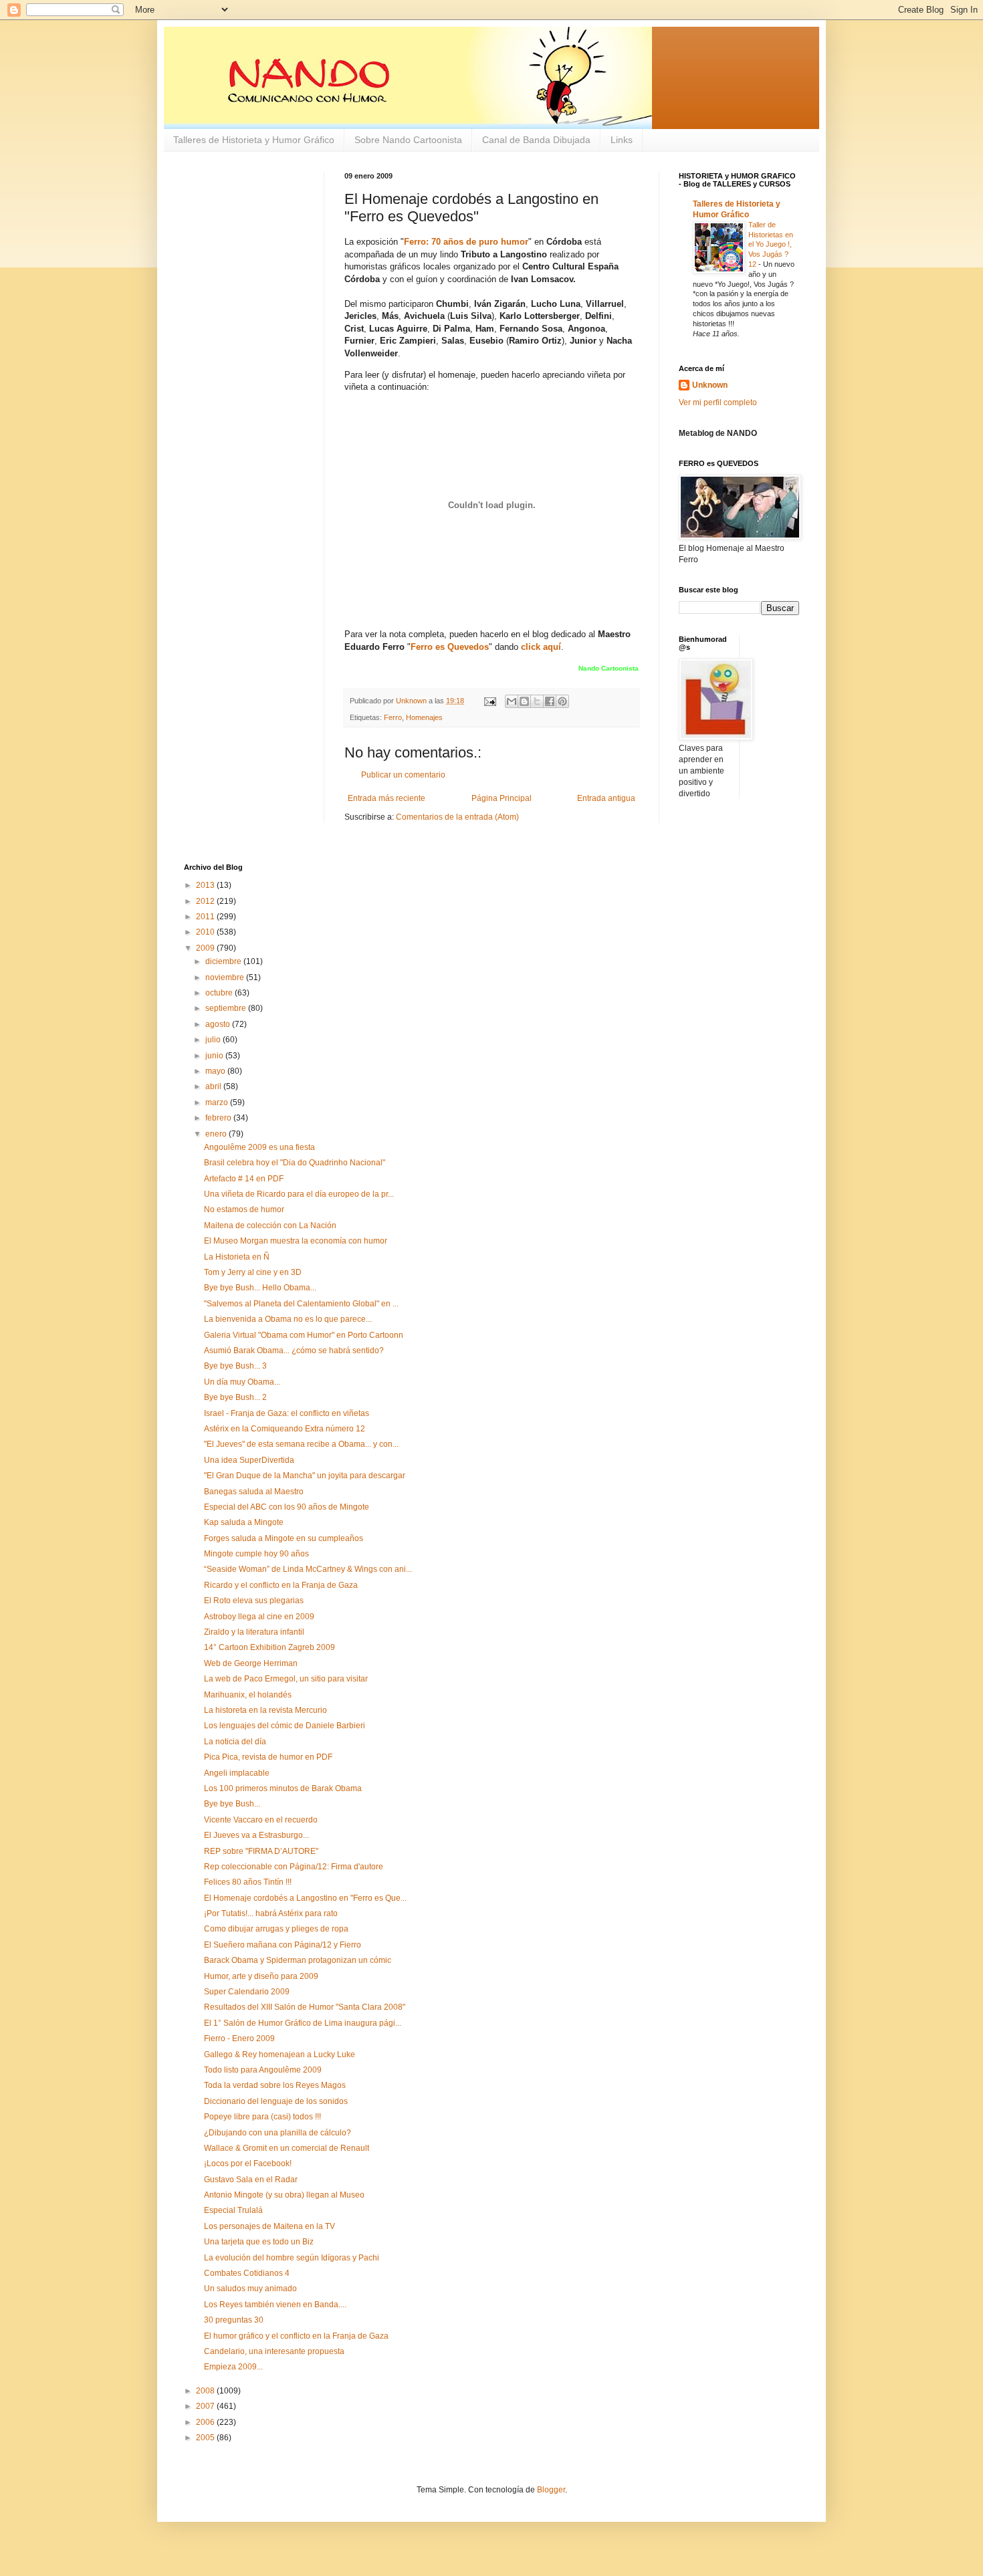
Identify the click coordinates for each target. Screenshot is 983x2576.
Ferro (393, 717)
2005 (206, 2438)
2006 (206, 2422)
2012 (206, 901)
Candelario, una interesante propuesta (274, 2351)
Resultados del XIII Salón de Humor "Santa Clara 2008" (305, 2007)
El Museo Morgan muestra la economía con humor (296, 1241)
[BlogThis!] (524, 701)
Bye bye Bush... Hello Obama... (260, 1288)
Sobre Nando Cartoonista (408, 140)
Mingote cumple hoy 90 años (256, 1554)
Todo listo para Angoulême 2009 (263, 2070)
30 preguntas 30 (234, 2320)
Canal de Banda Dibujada (536, 140)
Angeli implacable (237, 1773)
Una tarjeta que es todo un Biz (259, 2242)
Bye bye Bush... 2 (235, 1397)
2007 (206, 2406)
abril (214, 1086)
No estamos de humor (244, 1209)
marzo (218, 1102)
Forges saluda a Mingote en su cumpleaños (284, 1538)
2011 (206, 917)
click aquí (541, 647)
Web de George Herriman (251, 1663)
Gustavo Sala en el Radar (251, 2180)
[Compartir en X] (537, 701)
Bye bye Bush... (232, 1804)
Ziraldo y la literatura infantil (254, 1632)
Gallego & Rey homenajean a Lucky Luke (280, 2055)
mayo (216, 1071)
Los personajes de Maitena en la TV (269, 2226)
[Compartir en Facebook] (550, 701)
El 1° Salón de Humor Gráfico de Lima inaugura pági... (303, 2023)
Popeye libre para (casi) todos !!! (262, 2117)
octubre (220, 993)
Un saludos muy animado (250, 2289)
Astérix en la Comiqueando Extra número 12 (285, 1429)
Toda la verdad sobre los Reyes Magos (275, 2085)
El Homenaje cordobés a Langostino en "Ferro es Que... (305, 1898)
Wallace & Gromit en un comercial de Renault (287, 2148)
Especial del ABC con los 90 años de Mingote (287, 1507)
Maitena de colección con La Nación (270, 1225)
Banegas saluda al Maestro (254, 1492)
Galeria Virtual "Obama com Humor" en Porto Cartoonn (304, 1335)
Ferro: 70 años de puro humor (466, 242)
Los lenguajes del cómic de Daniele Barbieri (285, 1726)
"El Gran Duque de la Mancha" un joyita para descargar (305, 1476)
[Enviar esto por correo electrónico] (512, 701)
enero (217, 1134)
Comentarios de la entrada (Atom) (457, 817)
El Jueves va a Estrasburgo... (256, 1835)
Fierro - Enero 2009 (239, 2038)
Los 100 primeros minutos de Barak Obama (283, 1788)
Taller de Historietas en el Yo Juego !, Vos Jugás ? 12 (771, 244)
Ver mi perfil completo (718, 402)
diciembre (224, 961)
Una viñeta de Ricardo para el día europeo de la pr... (299, 1194)
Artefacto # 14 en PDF (244, 1179)
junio (215, 1056)
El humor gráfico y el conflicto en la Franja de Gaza (296, 2336)
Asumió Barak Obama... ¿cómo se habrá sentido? (294, 1351)
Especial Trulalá (233, 2210)
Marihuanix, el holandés (248, 1695)
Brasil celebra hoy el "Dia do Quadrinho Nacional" (295, 1163)
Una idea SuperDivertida (249, 1460)
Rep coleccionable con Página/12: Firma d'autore (294, 1867)
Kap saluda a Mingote (244, 1522)
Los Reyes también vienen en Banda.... (275, 2305)
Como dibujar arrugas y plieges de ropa (276, 1929)
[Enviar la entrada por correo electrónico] (489, 701)
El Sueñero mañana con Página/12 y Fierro (283, 1945)
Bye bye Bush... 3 (235, 1366)
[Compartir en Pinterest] (562, 701)
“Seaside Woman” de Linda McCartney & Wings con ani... (308, 1569)
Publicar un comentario (403, 775)
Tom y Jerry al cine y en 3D (253, 1272)
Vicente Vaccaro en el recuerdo (261, 1820)
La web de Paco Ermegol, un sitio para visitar (286, 1679)
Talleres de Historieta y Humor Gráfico (254, 140)
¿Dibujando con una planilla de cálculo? (278, 2133)
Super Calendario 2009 (247, 1992)
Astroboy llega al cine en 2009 (259, 1617)
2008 (206, 2391)
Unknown (710, 385)
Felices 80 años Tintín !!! (248, 1882)
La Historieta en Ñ (237, 1257)
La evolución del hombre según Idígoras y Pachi (292, 2258)
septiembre (227, 1008)
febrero (219, 1118)
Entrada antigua (606, 798)
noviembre (226, 977)
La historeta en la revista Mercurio (265, 1710)
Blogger (551, 2490)
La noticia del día (235, 1742)
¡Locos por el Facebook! (248, 2163)
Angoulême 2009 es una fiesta (259, 1147)
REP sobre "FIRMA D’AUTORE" (261, 1851)
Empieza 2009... (233, 2367)
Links (622, 140)
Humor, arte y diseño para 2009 (261, 1976)
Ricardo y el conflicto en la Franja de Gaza (281, 1585)
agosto (219, 1024)
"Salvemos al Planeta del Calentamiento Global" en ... (301, 1304)
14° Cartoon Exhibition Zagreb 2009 (269, 1647)
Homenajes (424, 717)
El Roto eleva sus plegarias (254, 1601)
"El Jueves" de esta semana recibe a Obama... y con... (301, 1444)
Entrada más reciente (387, 798)
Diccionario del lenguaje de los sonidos (276, 2101)
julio (214, 1040)
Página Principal (502, 798)
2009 (206, 948)
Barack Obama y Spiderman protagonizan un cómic (298, 1960)
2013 (206, 885)
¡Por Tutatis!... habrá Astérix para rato (271, 1913)
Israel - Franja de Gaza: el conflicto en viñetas (287, 1413)
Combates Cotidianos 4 (247, 2273)
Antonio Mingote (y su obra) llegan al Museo (284, 2195)
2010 (206, 932)
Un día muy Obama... (242, 1382)
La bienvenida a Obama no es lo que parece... (288, 1319)
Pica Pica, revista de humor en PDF (268, 1757)
